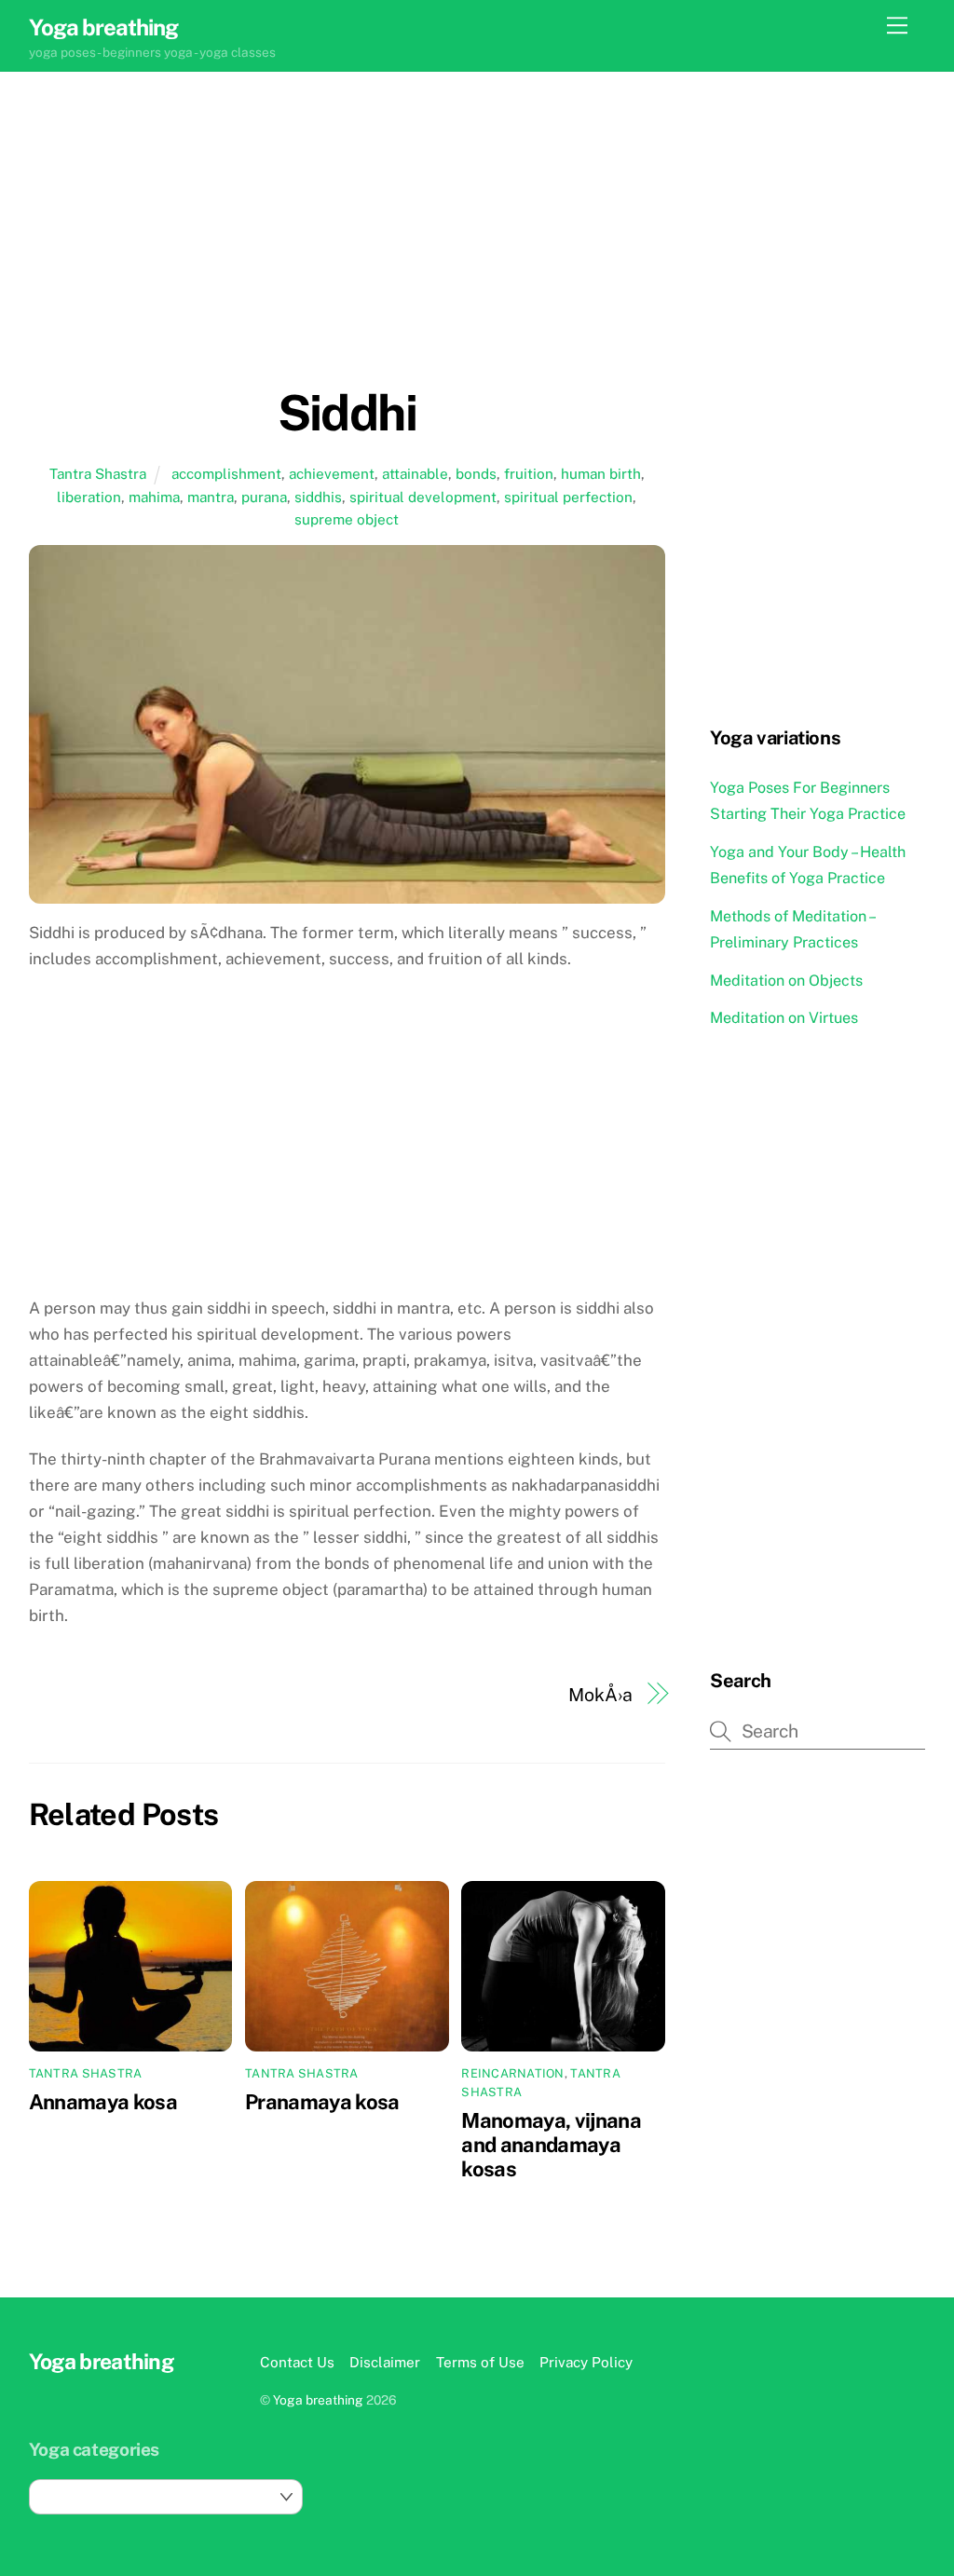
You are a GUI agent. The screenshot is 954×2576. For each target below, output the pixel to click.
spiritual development (423, 497)
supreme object (347, 519)
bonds (476, 473)
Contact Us (297, 2362)
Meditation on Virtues (784, 1018)
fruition (529, 473)
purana (264, 497)
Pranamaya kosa (322, 2102)
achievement (332, 473)
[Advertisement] (347, 253)
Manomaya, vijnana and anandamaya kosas (551, 2145)
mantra (211, 497)
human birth (601, 473)
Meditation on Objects (786, 981)
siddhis (318, 497)
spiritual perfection (568, 497)
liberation (89, 497)
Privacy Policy (586, 2362)
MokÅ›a (600, 1694)
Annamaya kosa (103, 2102)
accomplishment (226, 473)
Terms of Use (480, 2362)
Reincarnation (512, 2073)
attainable (415, 473)
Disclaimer (385, 2362)
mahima (154, 497)
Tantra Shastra (98, 473)
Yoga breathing (318, 2400)
